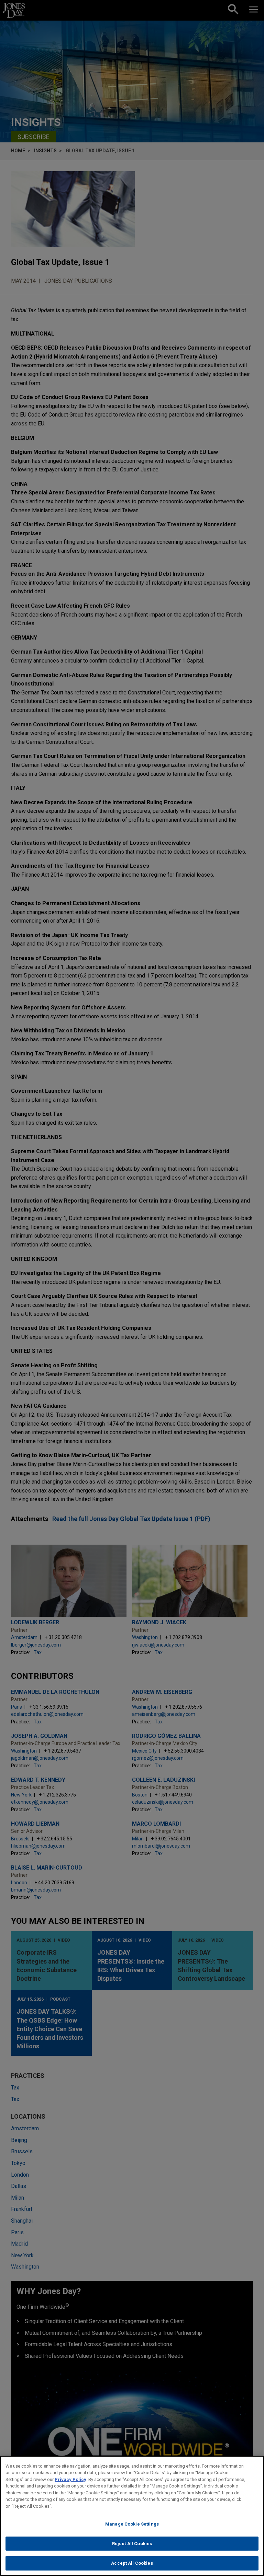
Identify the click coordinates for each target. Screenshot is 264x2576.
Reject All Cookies (132, 2544)
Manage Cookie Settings (132, 2524)
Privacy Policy (70, 2479)
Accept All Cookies (132, 2563)
